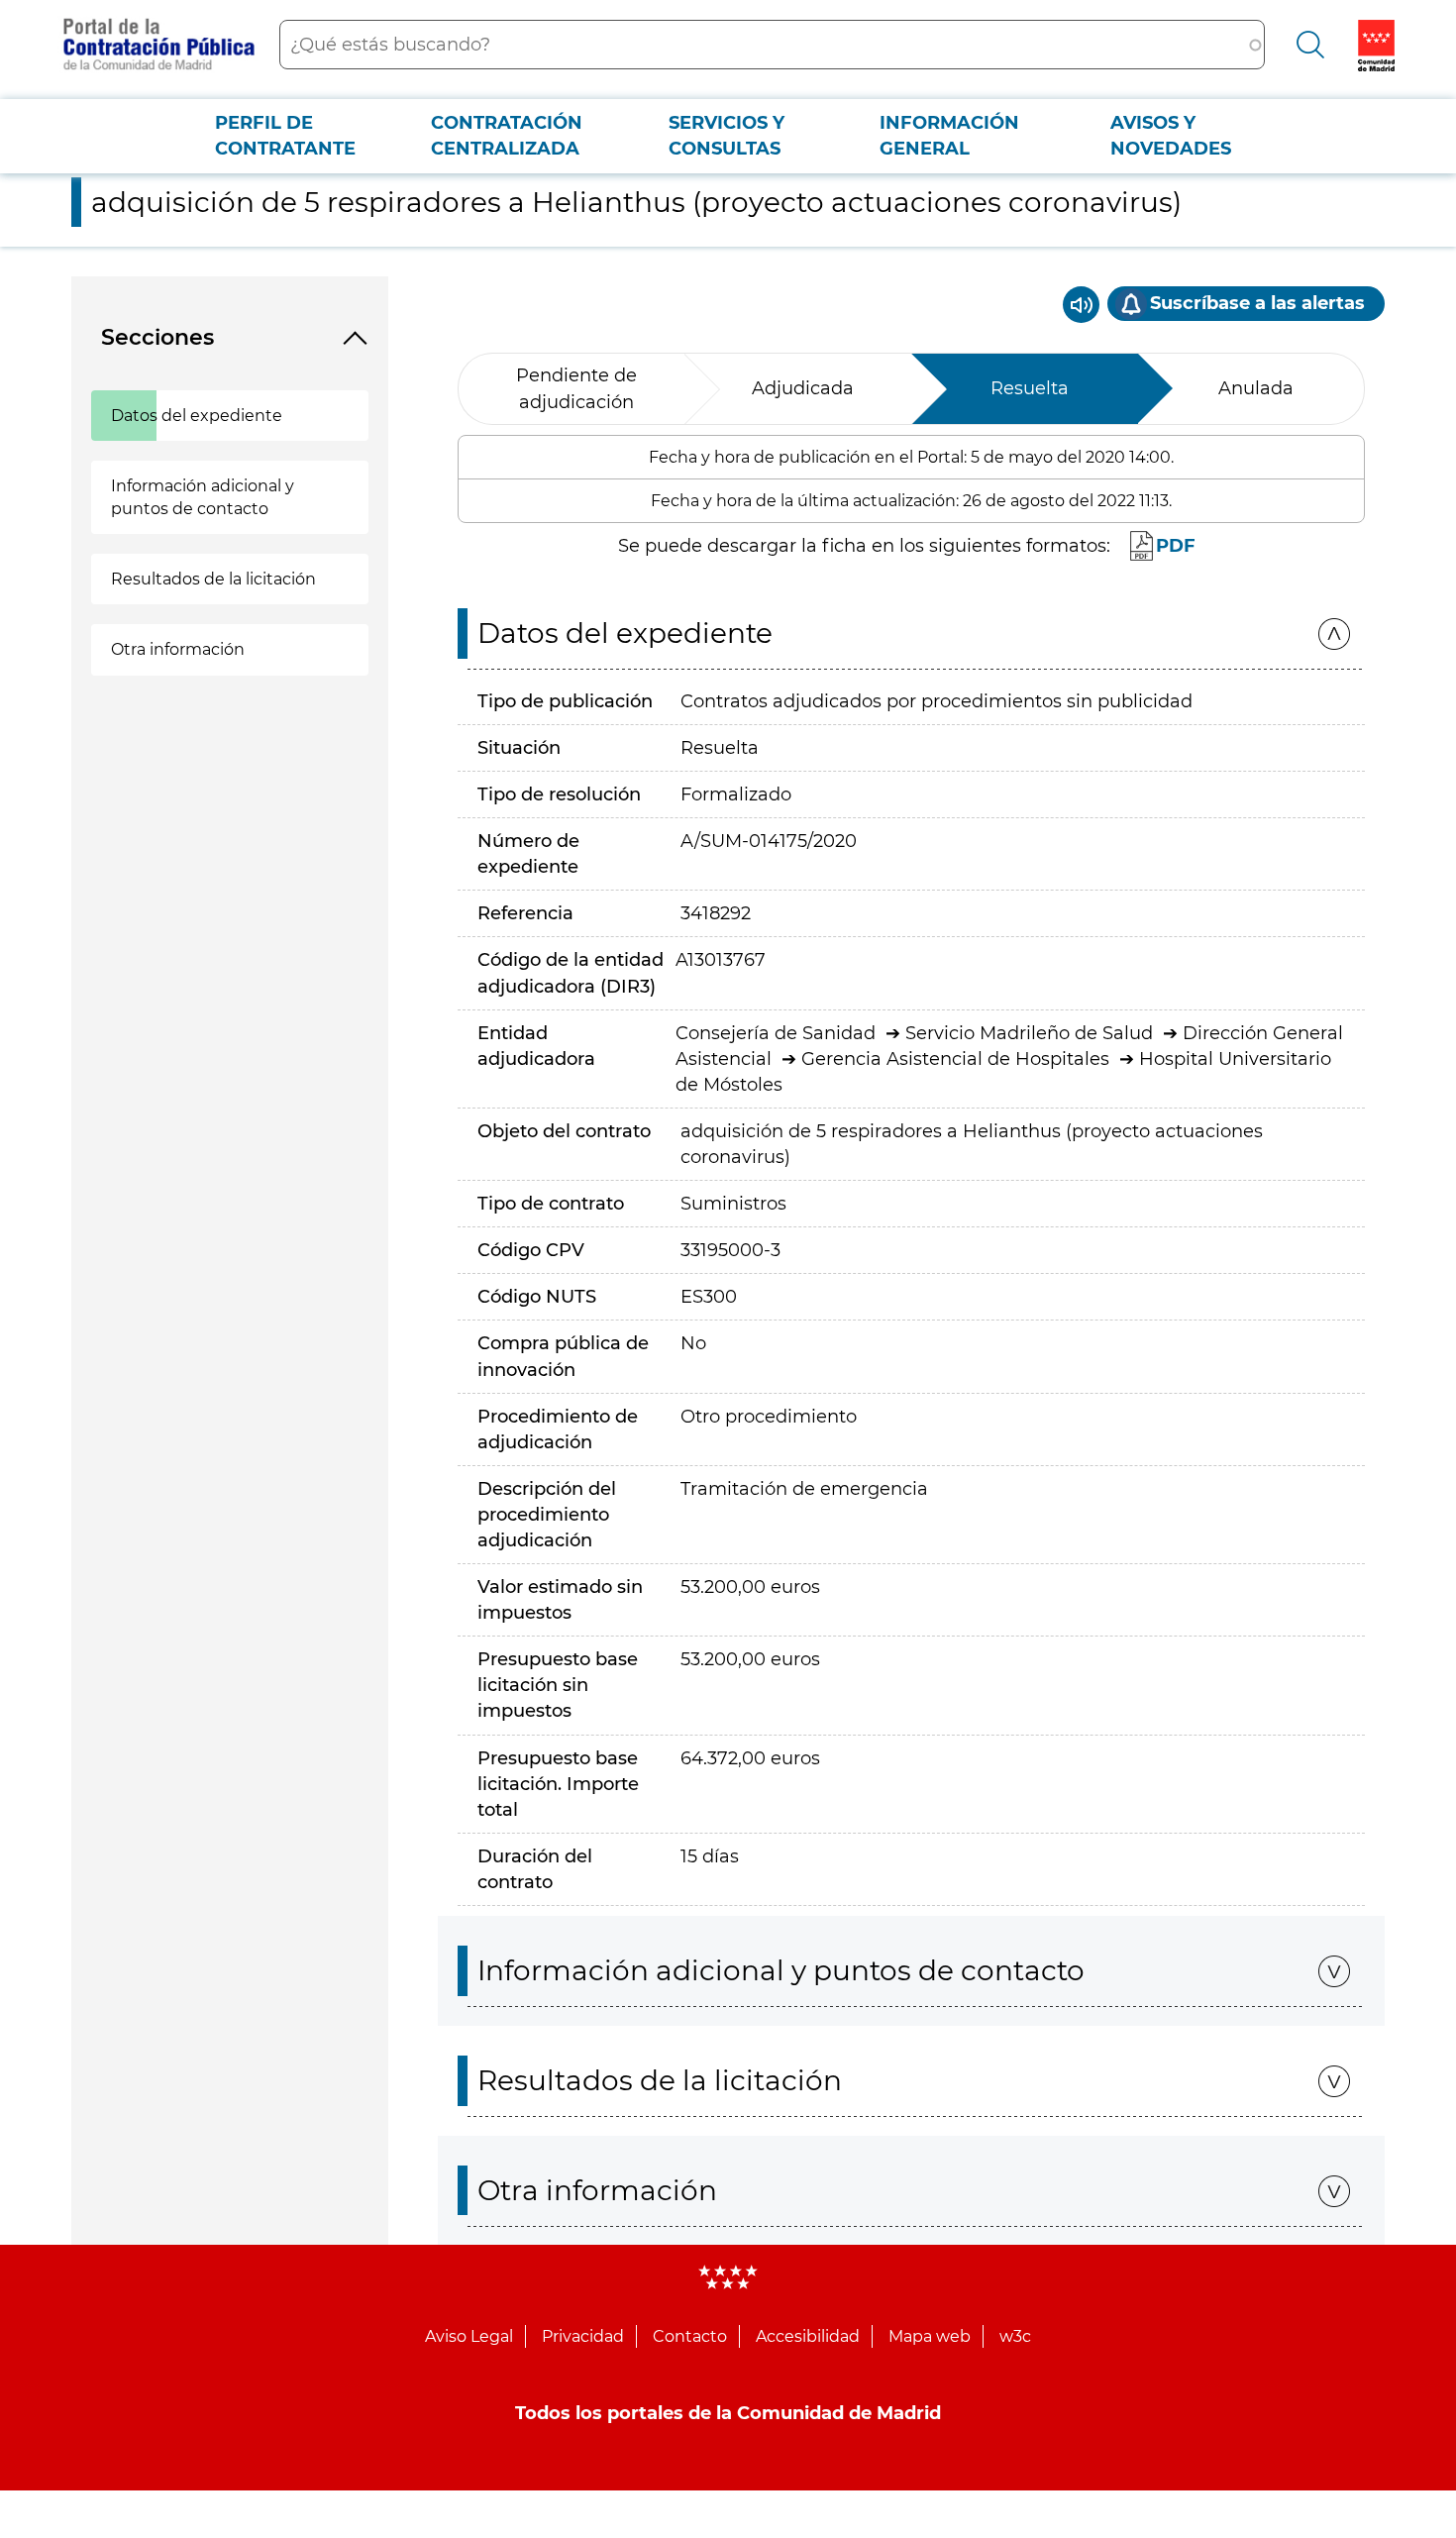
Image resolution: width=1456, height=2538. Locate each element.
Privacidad (583, 2336)
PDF (1176, 546)
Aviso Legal (469, 2336)
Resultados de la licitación (213, 579)
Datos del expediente (197, 416)
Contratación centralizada (507, 136)
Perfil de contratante (285, 136)
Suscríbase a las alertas (1257, 303)
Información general (949, 136)
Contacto (690, 2336)
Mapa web (930, 2336)
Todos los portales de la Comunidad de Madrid (728, 2413)
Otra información (178, 649)
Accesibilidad (808, 2336)
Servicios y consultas (727, 136)
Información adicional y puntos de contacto (203, 497)
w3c (1015, 2336)
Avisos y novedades (1171, 136)
